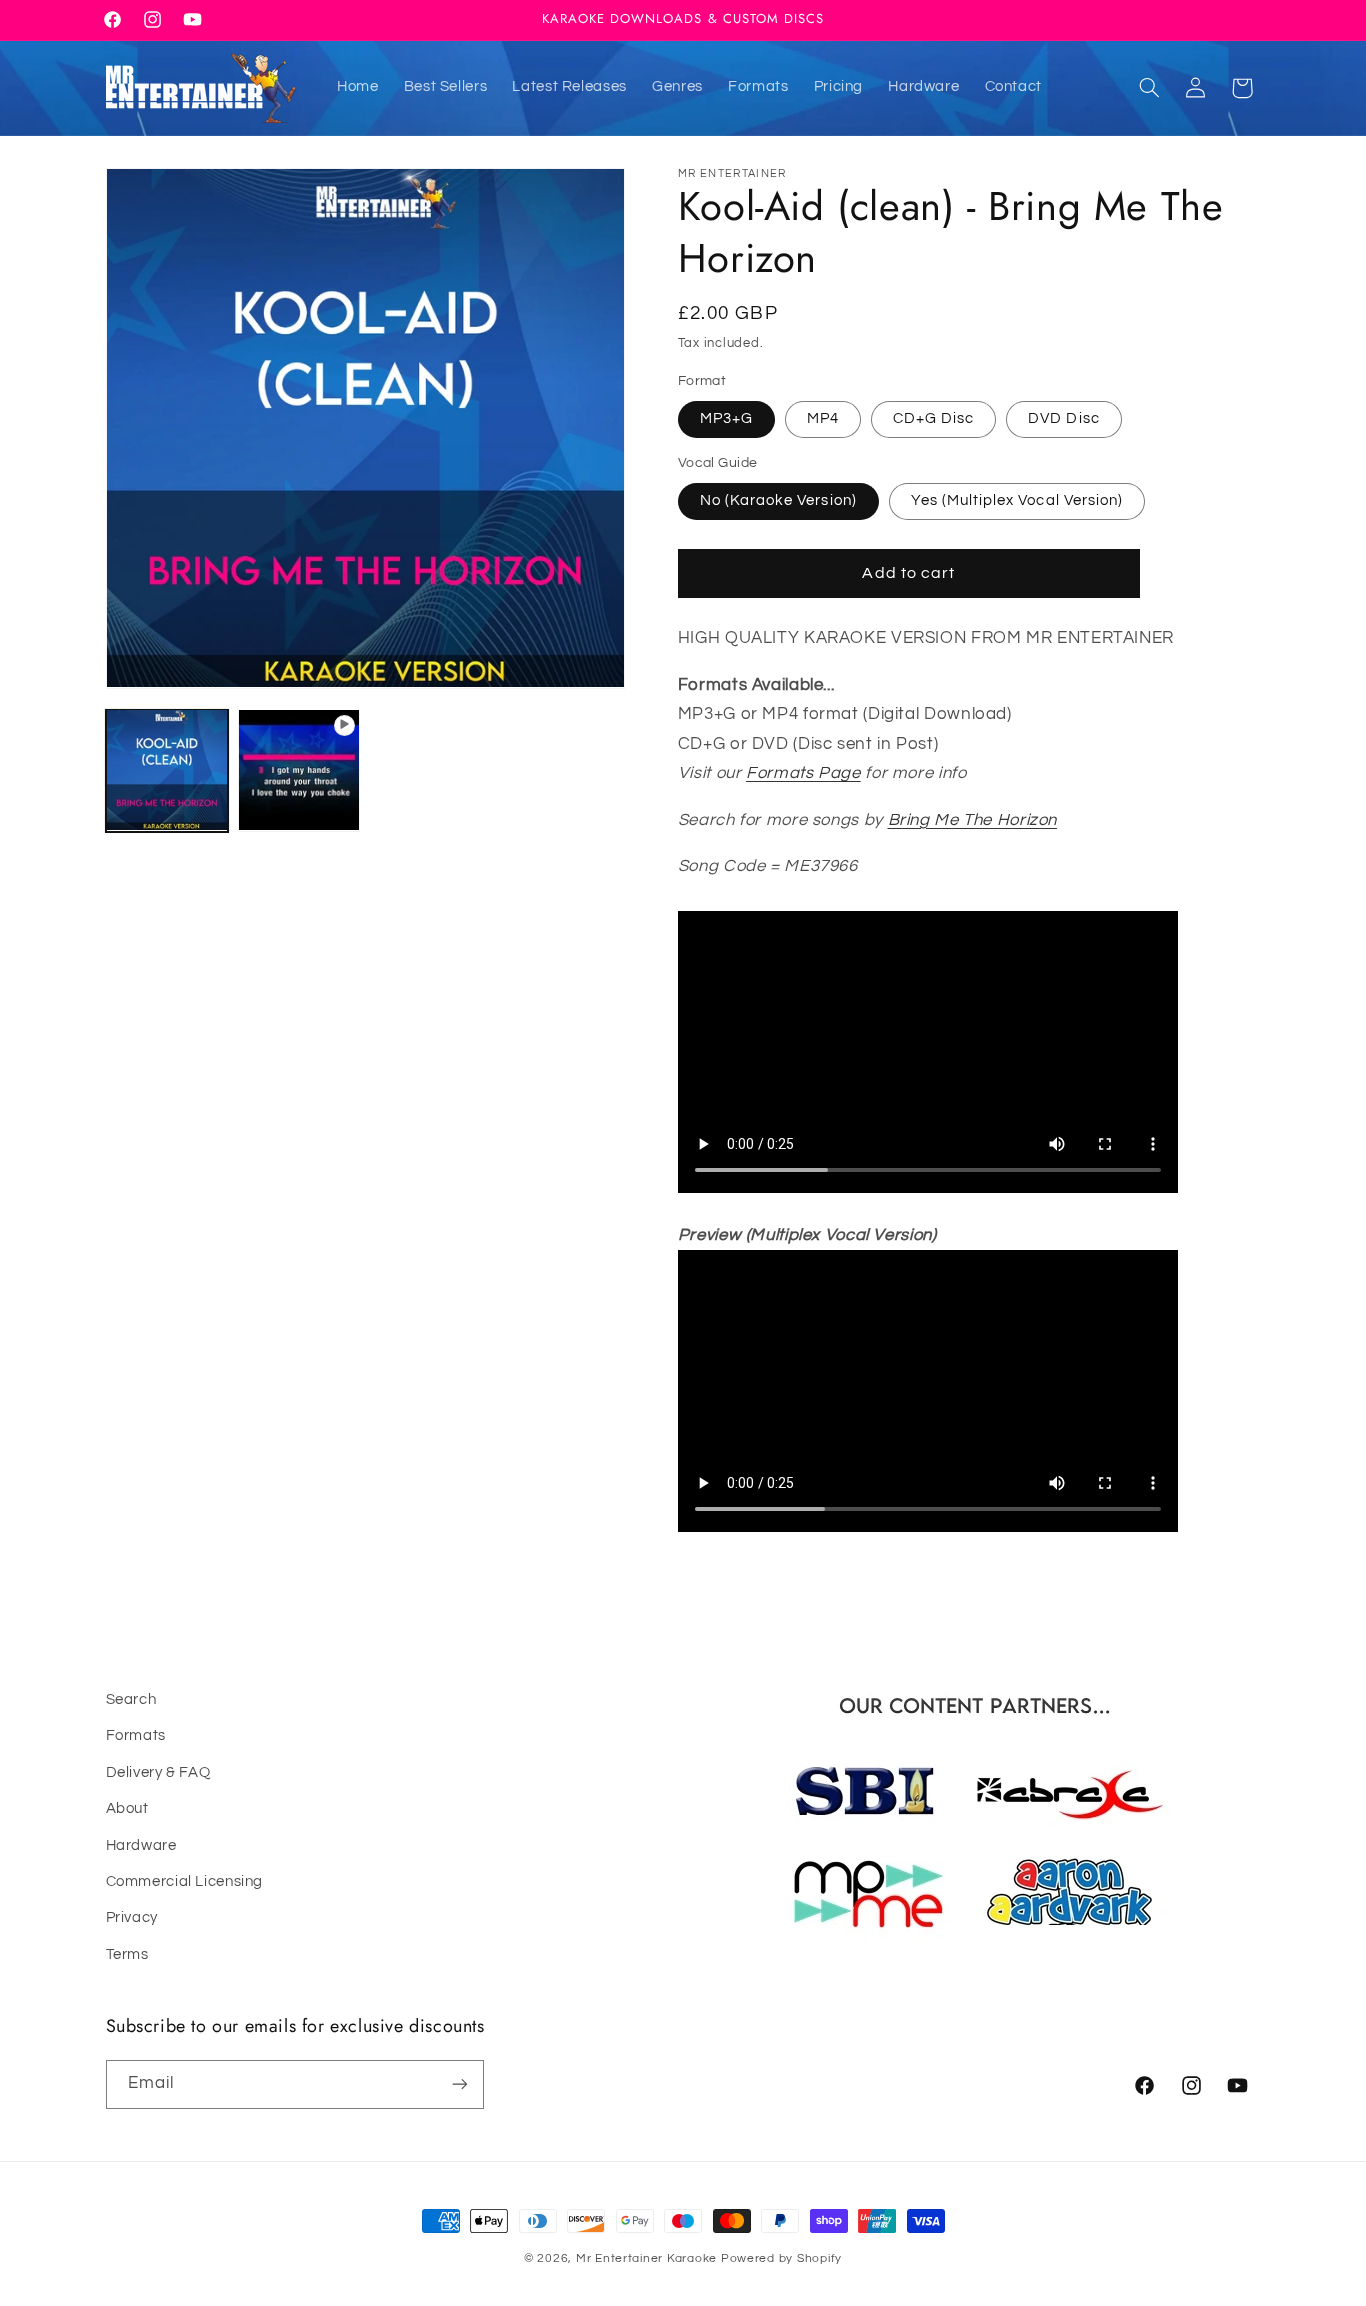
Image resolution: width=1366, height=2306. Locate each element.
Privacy (132, 1918)
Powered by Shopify (781, 2258)
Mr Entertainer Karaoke (646, 2258)
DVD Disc (1063, 418)
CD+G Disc (933, 418)
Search (131, 1699)
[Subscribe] (459, 2083)
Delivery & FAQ (158, 1772)
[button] (1149, 88)
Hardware (141, 1845)
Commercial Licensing (185, 1881)
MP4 (823, 418)
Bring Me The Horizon (973, 820)
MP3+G (726, 418)
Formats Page (803, 773)
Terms (127, 1954)
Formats (136, 1736)
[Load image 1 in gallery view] (167, 770)
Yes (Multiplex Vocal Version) (1017, 500)
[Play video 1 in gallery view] (299, 770)
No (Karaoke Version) (778, 500)
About (127, 1809)
